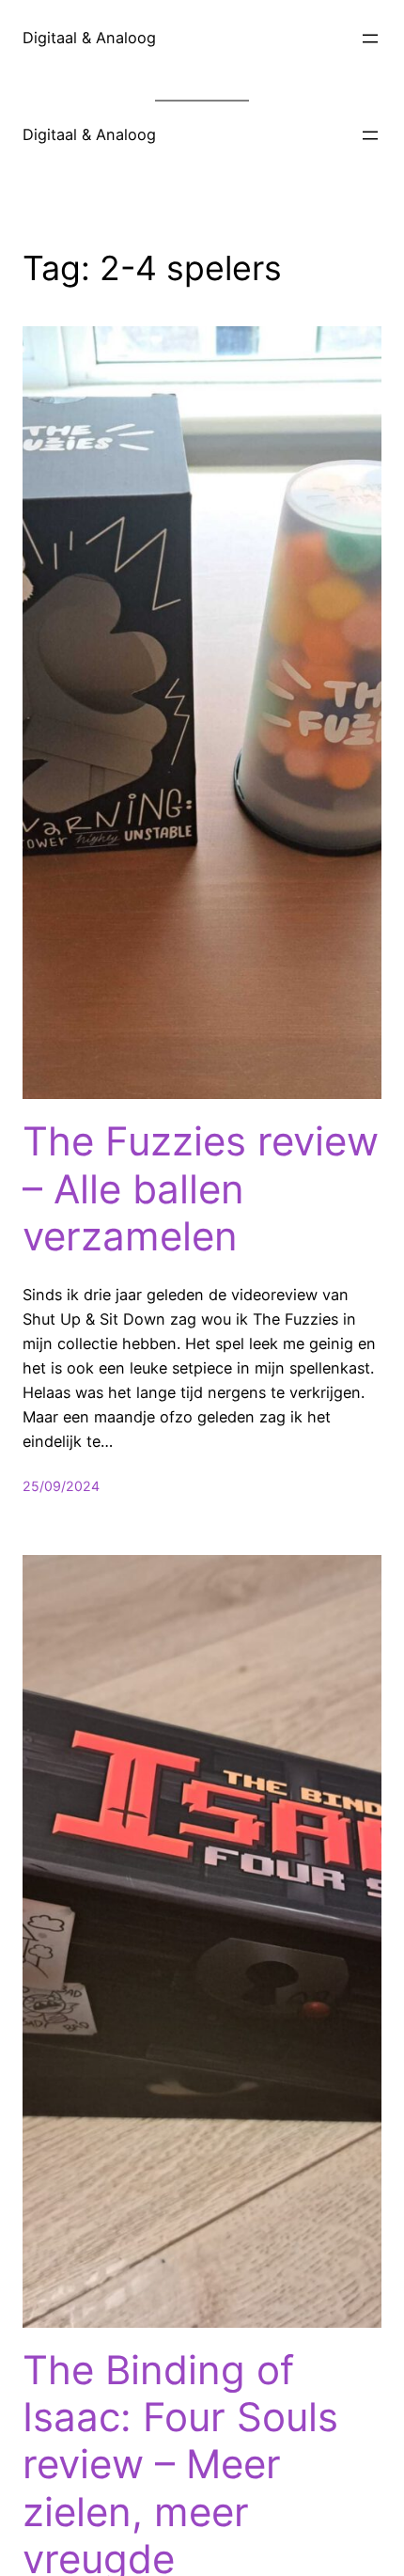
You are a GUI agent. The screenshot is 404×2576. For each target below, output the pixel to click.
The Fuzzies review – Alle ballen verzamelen (201, 1189)
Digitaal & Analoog (89, 38)
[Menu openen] (370, 39)
